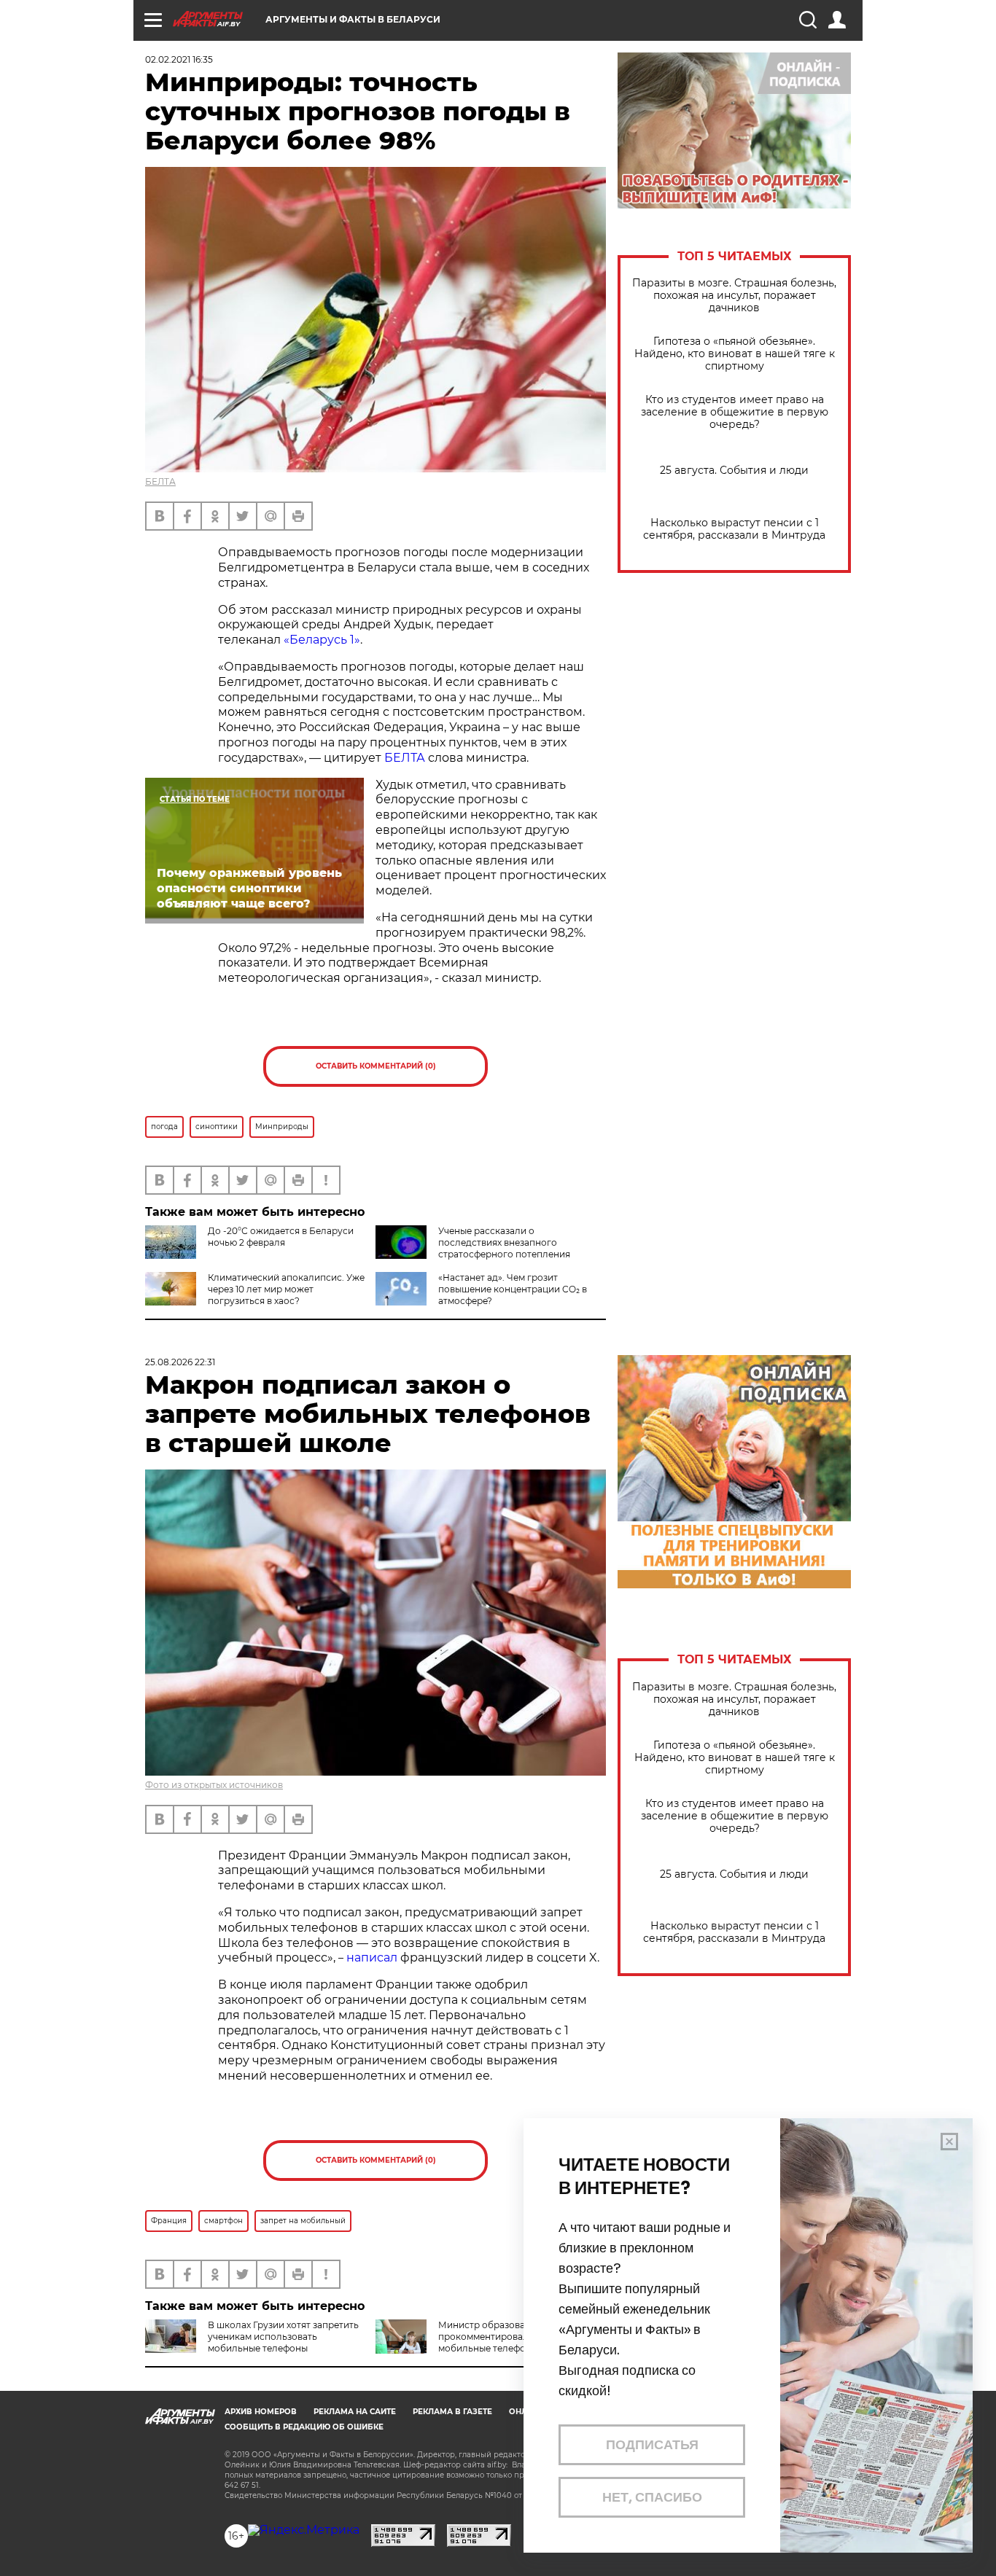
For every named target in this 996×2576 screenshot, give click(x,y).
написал (372, 1958)
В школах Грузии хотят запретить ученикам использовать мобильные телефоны (283, 2337)
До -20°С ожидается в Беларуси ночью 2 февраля (281, 1237)
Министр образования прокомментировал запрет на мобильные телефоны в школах (510, 2337)
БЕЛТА (160, 481)
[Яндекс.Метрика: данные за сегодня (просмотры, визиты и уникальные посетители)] (304, 2530)
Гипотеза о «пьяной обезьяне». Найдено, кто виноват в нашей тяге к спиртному (735, 354)
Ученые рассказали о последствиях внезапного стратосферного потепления (504, 1242)
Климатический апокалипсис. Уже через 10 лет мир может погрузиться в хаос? (286, 1289)
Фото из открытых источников (214, 1785)
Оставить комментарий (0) (376, 1066)
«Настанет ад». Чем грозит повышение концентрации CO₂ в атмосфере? (513, 1289)
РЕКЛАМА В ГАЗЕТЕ (452, 2412)
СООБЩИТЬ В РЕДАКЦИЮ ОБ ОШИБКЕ (304, 2427)
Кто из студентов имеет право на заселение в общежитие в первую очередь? (735, 412)
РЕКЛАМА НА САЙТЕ (355, 2412)
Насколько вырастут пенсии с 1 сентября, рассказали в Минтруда (734, 529)
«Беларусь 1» (322, 640)
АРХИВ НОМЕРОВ (261, 2412)
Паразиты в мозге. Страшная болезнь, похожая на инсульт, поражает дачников (734, 296)
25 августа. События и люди (734, 471)
